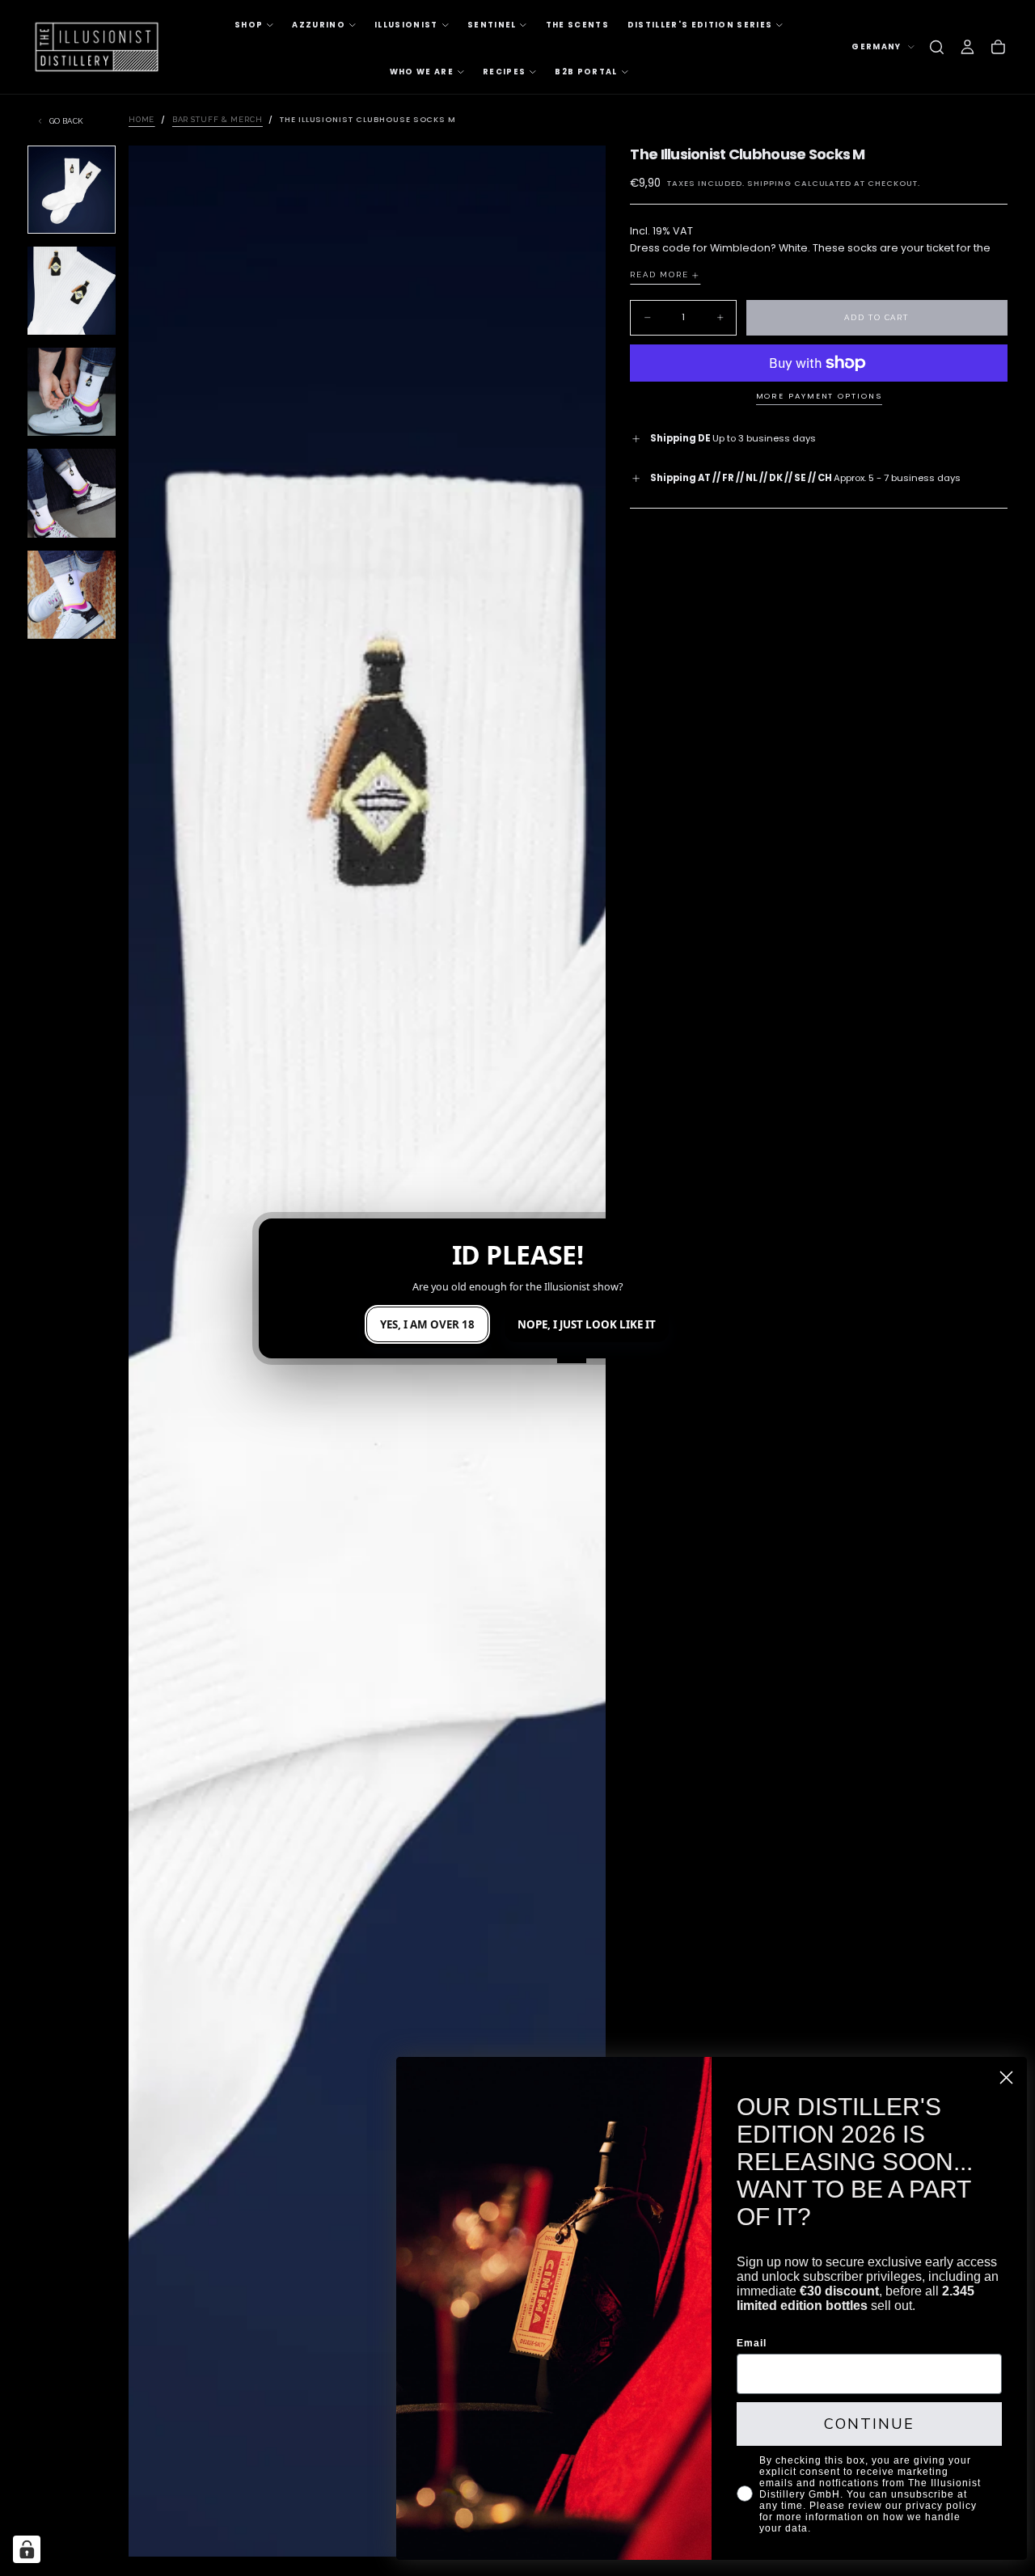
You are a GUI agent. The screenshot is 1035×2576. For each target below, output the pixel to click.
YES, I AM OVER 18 (427, 1324)
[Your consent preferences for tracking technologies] (27, 2549)
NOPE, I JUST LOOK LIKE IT (587, 1324)
